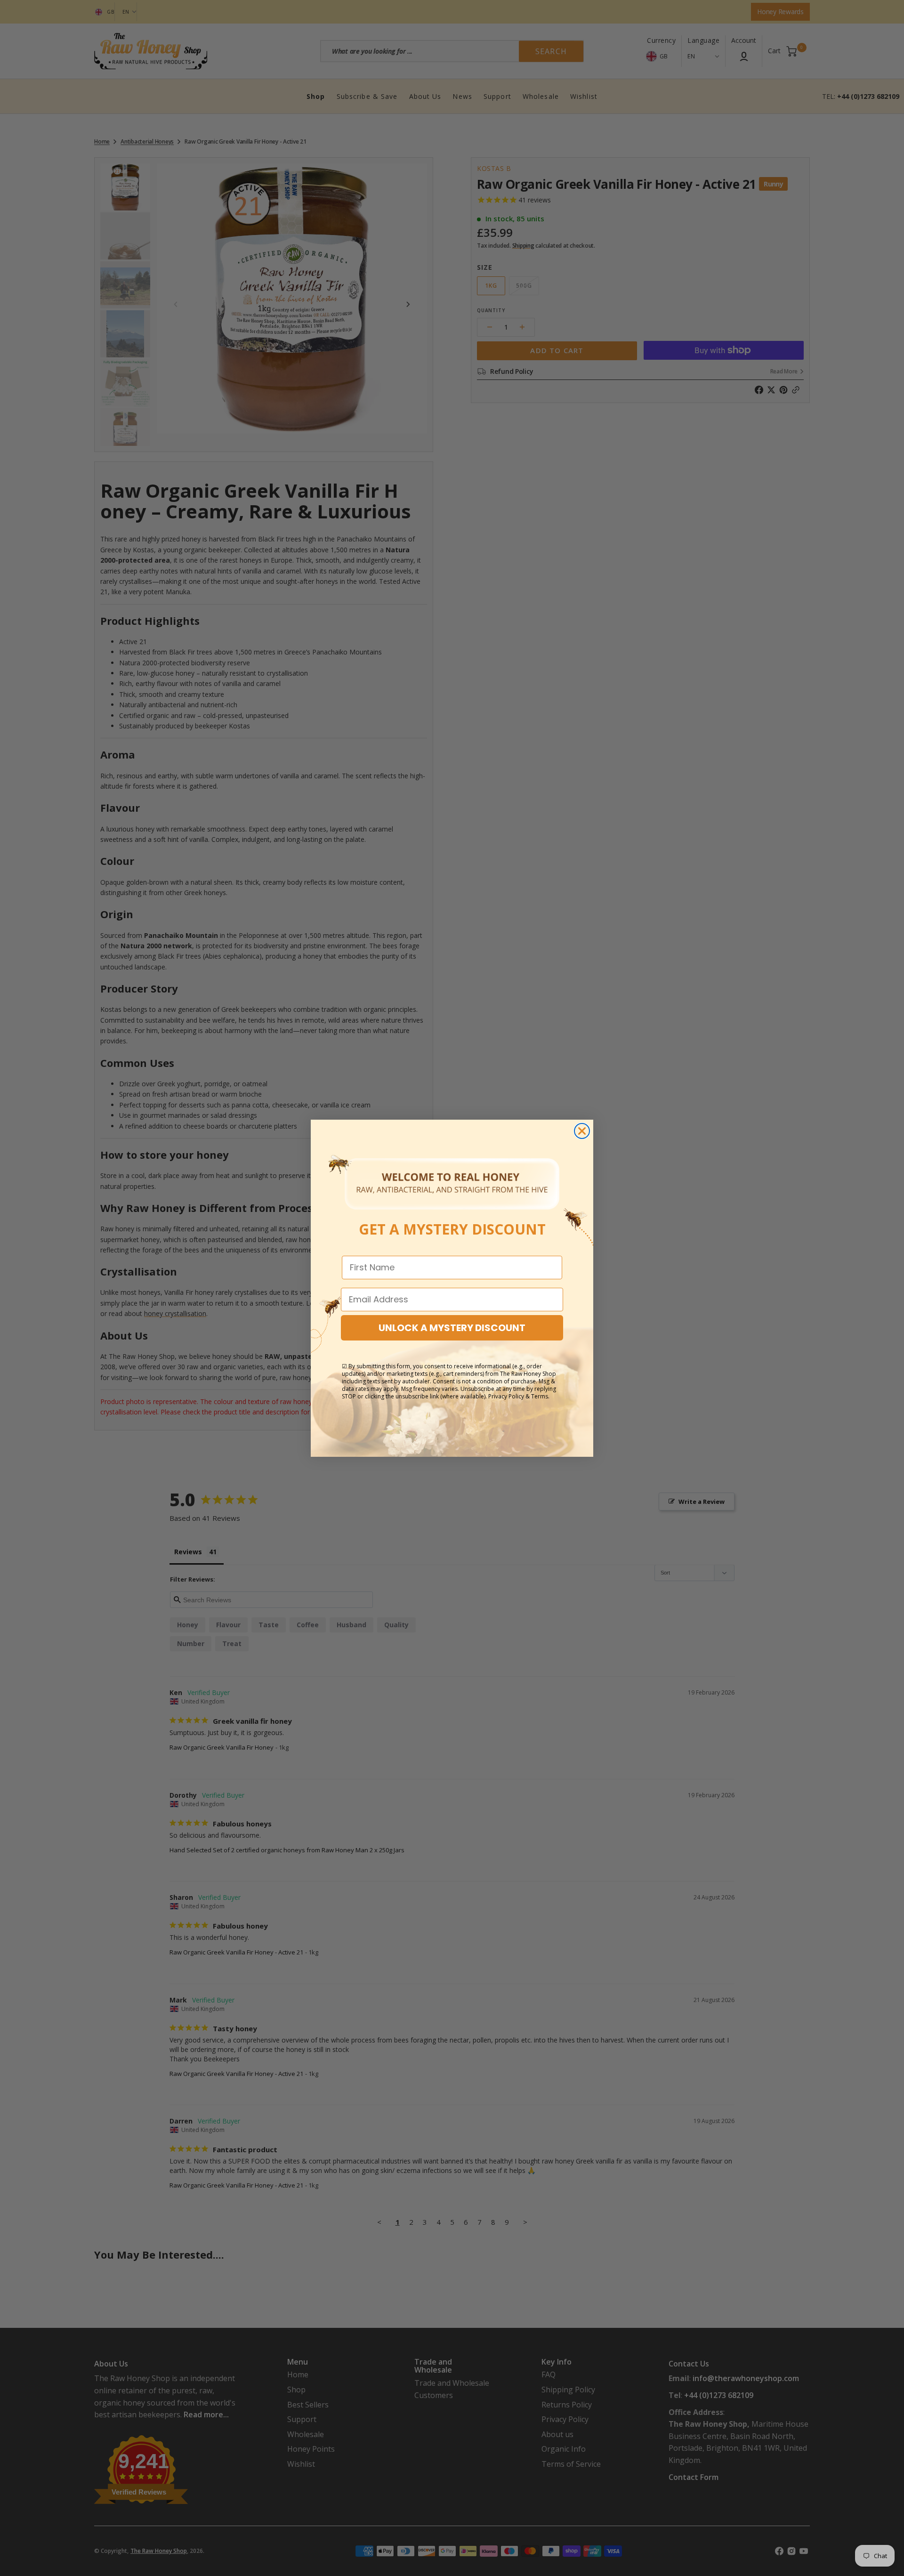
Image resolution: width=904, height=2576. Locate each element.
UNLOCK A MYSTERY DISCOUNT (452, 1328)
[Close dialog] (582, 1131)
